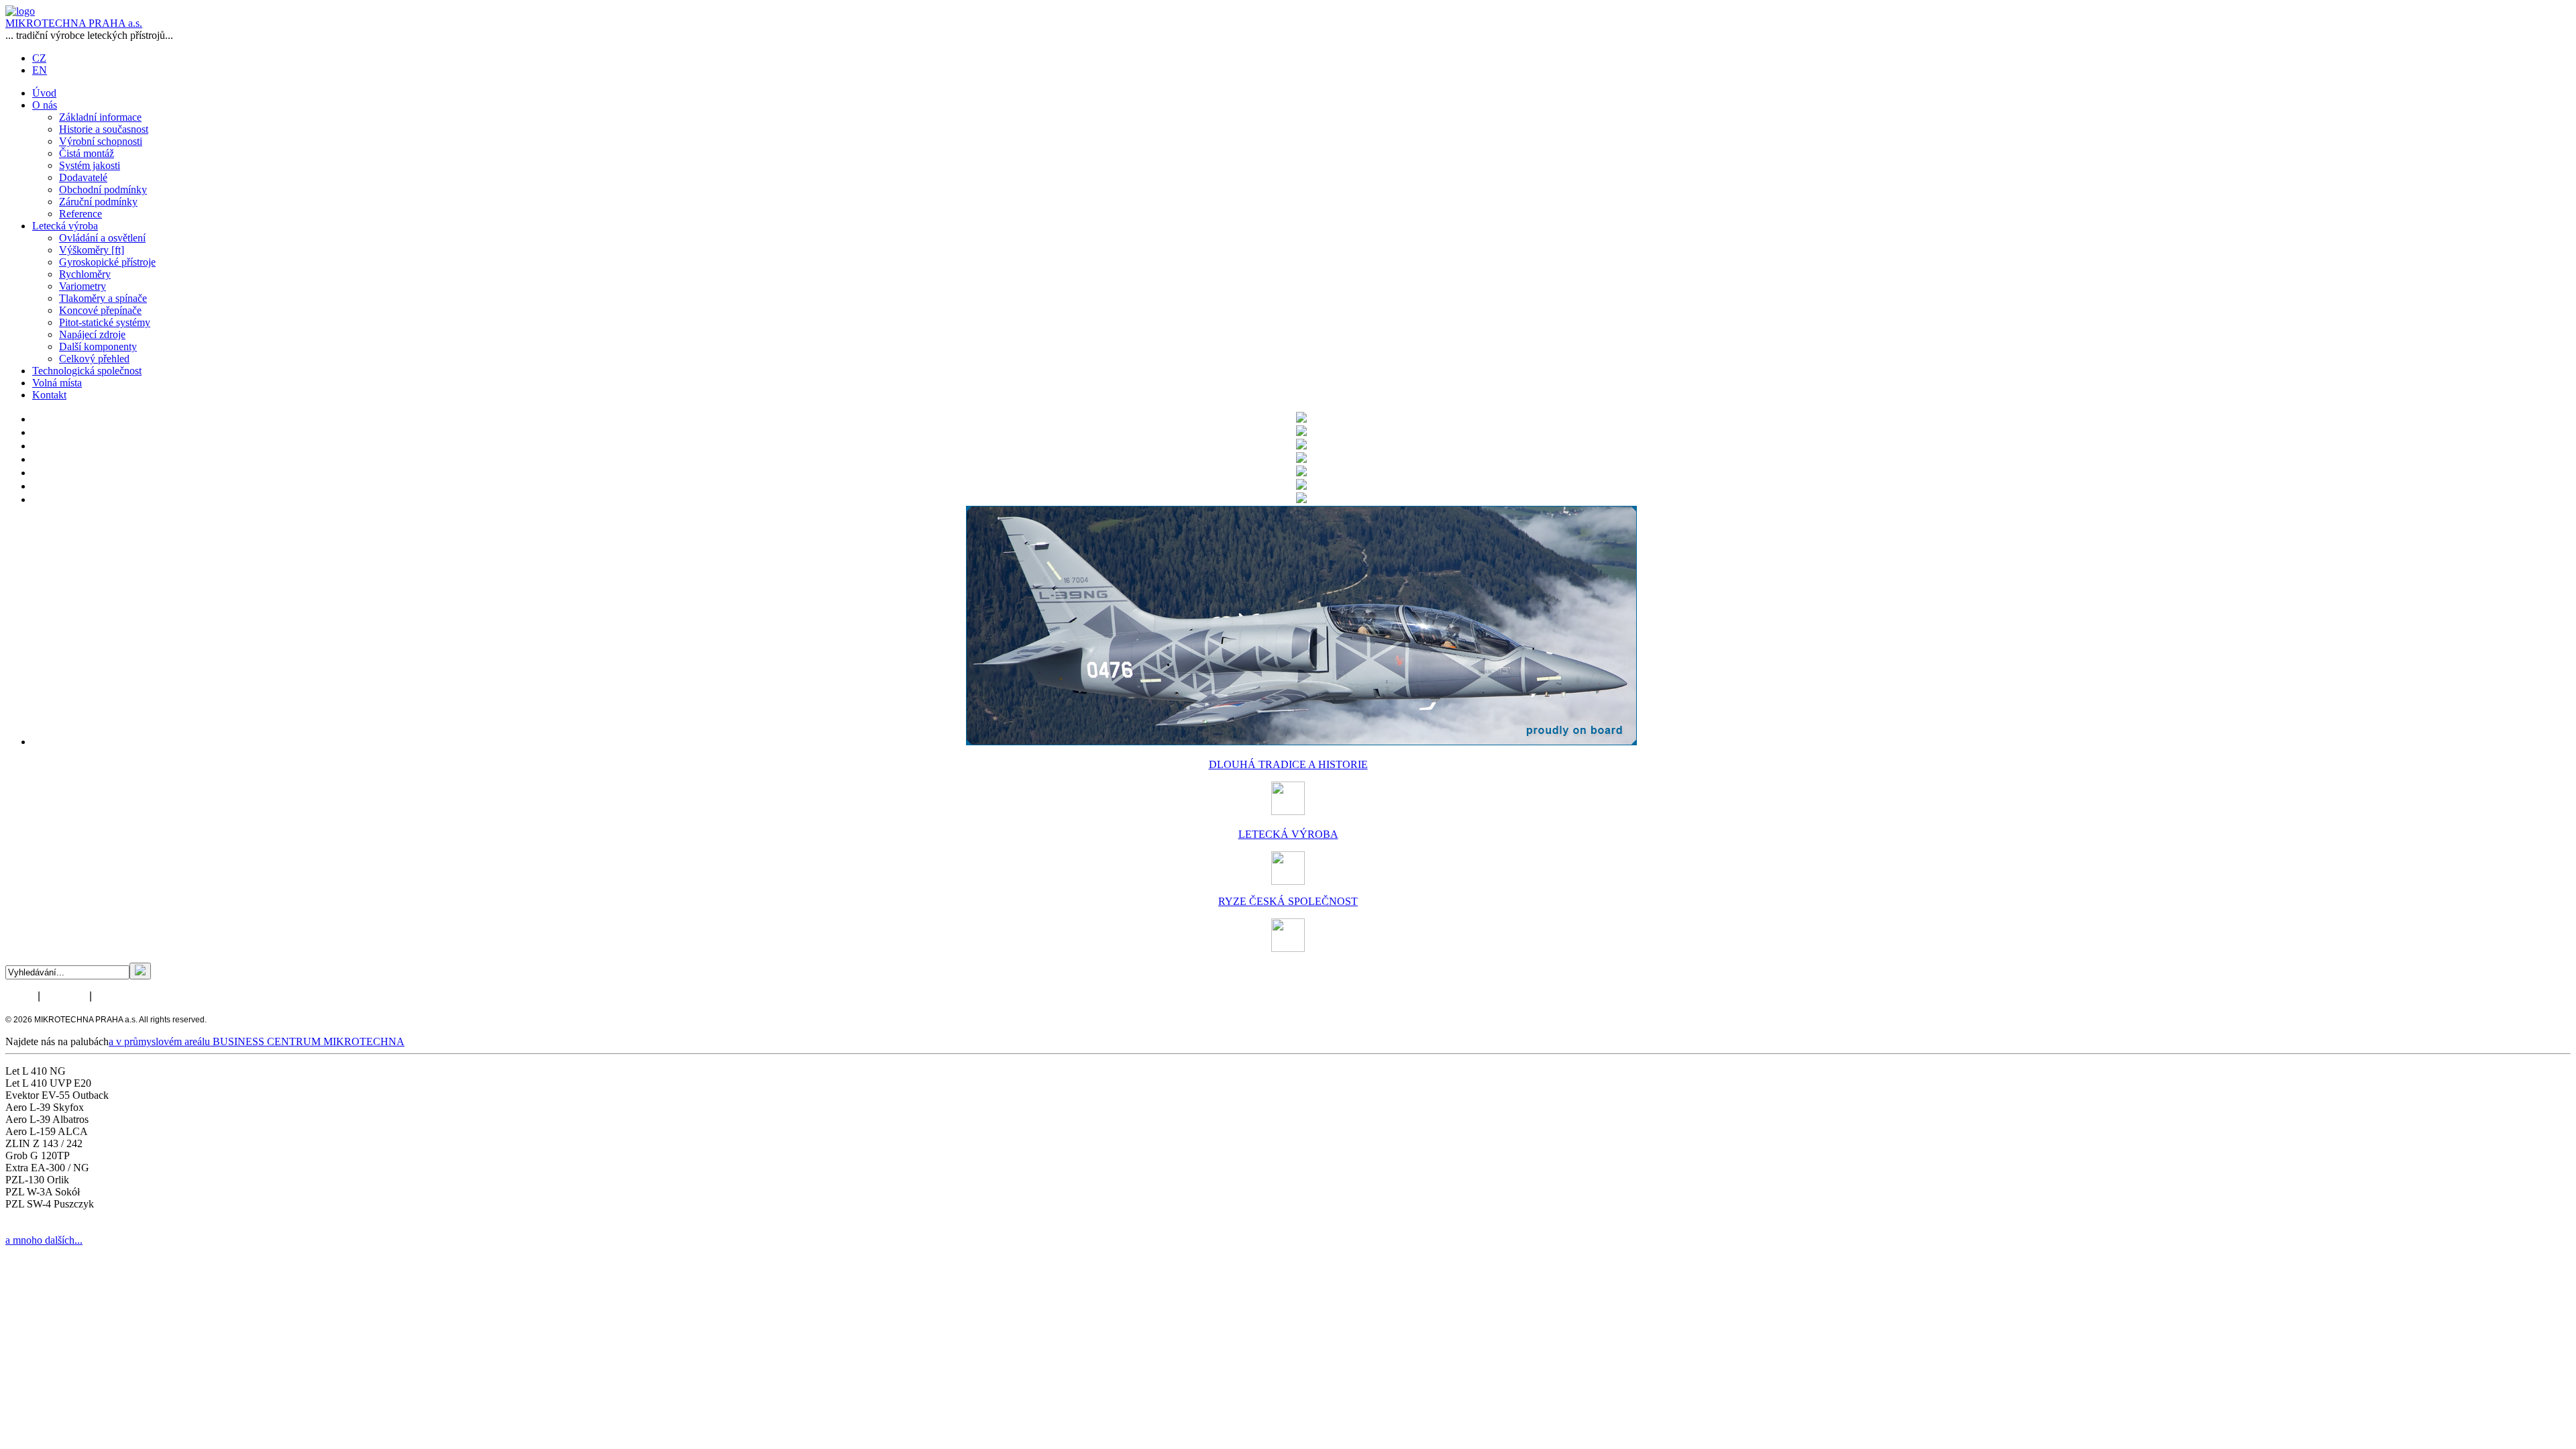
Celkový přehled (94, 359)
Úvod (44, 93)
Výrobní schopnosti (101, 141)
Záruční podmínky (98, 202)
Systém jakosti (90, 165)
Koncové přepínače (100, 310)
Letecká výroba (65, 226)
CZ (39, 58)
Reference (80, 214)
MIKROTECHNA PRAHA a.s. (74, 23)
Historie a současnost (104, 129)
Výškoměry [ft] (92, 250)
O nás (45, 105)
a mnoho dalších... (44, 1240)
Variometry (83, 286)
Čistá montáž (87, 153)
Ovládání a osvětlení (102, 238)
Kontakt (49, 395)
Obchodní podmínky (103, 190)
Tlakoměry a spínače (103, 298)
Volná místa (57, 383)
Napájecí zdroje (92, 334)
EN (40, 70)
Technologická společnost (87, 371)
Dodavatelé (83, 177)
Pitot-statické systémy (105, 322)
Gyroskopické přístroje (107, 262)
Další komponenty (98, 346)
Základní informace (100, 117)
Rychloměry (85, 274)
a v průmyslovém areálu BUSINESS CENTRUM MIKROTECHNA (257, 1041)
